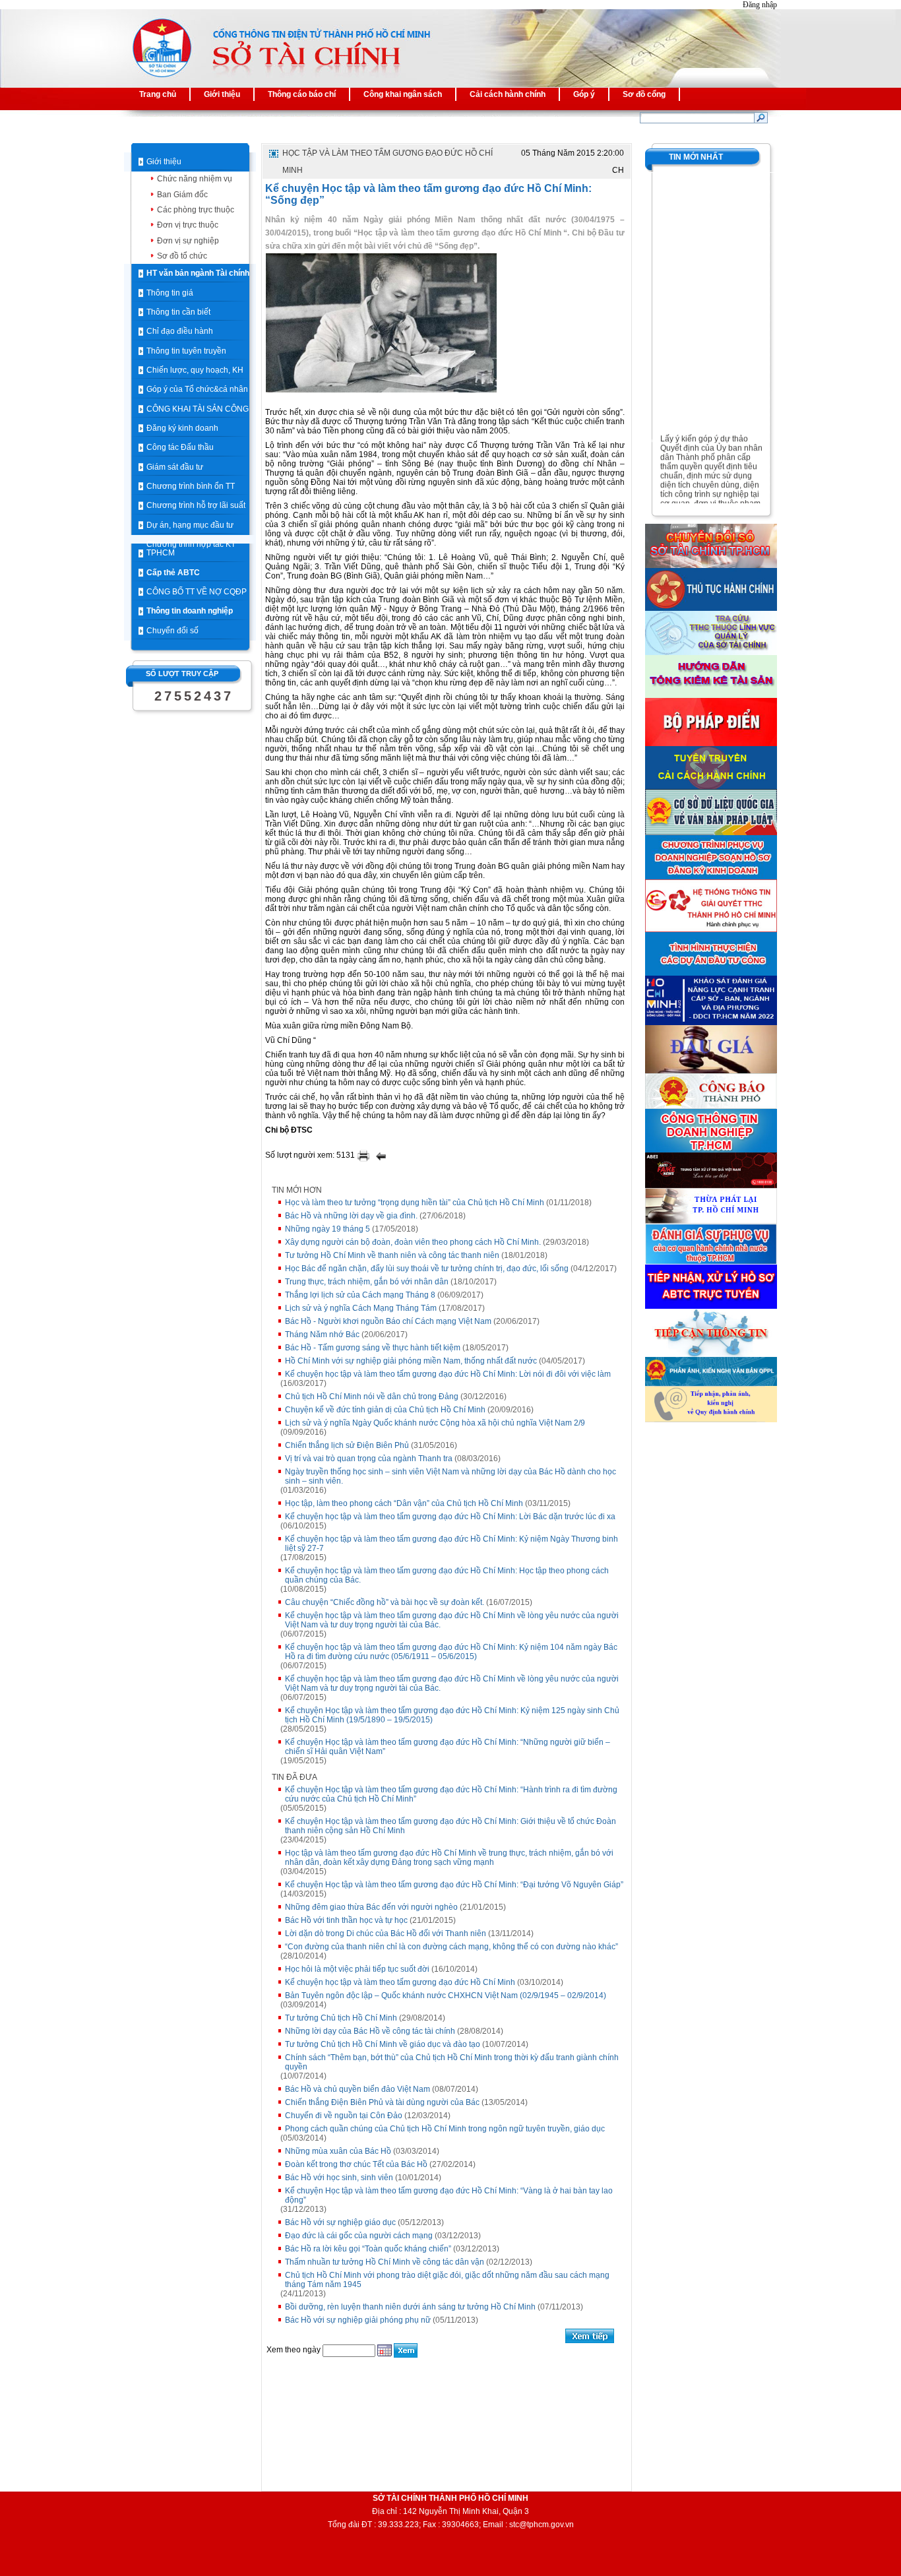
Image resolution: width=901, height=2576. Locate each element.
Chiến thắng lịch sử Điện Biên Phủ (347, 1445)
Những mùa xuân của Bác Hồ (338, 2151)
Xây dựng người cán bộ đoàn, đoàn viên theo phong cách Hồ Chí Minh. (413, 1242)
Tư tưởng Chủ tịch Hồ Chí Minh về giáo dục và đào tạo (383, 2044)
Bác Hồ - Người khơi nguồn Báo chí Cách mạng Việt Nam (388, 1321)
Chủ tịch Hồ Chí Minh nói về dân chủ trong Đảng (372, 1397)
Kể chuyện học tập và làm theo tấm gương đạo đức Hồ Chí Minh (400, 1982)
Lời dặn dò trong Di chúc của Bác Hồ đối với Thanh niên (386, 1933)
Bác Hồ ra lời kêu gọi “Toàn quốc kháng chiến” (368, 2249)
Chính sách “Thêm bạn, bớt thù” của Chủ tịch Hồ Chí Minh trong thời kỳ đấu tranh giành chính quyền (452, 2062)
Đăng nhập (760, 5)
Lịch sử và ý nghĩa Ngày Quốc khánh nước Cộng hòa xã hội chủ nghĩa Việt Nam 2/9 (435, 1423)
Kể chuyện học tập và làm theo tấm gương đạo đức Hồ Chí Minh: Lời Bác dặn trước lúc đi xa (450, 1517)
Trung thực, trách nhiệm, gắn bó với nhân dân (367, 1282)
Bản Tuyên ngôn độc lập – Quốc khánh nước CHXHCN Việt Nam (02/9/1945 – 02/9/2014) (446, 1995)
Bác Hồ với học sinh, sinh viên (339, 2178)
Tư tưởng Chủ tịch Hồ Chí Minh (341, 2018)
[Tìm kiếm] (761, 117)
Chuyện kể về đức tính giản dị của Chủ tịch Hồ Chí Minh (385, 1410)
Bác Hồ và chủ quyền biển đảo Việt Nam (357, 2089)
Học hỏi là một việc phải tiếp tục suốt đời (357, 1969)
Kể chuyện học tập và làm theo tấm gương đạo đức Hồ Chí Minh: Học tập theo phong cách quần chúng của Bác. (447, 1575)
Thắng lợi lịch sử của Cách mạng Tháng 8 (360, 1295)
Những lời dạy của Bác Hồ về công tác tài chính (370, 2031)
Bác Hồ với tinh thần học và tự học (346, 1920)
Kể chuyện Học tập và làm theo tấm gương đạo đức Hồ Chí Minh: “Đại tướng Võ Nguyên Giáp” (454, 1885)
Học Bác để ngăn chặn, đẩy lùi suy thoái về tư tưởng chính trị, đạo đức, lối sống (427, 1269)
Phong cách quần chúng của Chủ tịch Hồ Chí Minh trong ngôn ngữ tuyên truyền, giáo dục (445, 2129)
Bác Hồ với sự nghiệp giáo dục (340, 2222)
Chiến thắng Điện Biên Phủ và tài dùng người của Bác (382, 2102)
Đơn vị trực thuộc (188, 225)
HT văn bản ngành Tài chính (198, 273)
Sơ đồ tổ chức (182, 256)
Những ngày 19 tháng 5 (327, 1229)
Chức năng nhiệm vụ (195, 179)
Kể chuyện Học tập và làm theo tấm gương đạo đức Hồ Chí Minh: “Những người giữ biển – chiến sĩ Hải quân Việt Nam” (448, 1747)
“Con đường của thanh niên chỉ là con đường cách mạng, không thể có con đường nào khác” (451, 1947)
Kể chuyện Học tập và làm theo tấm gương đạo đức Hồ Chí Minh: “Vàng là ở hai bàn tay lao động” (449, 2195)
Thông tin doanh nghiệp (190, 611)
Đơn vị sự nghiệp (188, 241)
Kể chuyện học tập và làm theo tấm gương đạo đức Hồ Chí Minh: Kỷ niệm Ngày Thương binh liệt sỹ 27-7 (451, 1544)
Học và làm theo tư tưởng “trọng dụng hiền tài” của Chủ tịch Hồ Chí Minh (415, 1203)
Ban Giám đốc (182, 195)
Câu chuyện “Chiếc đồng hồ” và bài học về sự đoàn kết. (385, 1602)
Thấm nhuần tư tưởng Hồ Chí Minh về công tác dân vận (385, 2262)
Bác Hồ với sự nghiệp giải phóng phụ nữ (358, 2320)
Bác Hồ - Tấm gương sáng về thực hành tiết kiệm (373, 1348)
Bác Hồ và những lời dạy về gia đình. (351, 1216)
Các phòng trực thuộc (196, 210)
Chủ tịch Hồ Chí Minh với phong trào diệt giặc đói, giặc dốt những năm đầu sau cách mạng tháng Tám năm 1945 (447, 2280)
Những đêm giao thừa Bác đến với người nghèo (371, 1907)
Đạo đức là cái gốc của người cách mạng (359, 2236)
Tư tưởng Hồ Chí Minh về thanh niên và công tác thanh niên (392, 1255)
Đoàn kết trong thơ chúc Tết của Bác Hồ (356, 2164)
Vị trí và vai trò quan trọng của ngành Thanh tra (369, 1459)
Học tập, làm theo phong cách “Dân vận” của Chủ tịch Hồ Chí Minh (404, 1503)
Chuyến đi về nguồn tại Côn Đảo (344, 2116)
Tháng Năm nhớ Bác (322, 1335)
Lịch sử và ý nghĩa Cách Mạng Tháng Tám (361, 1308)
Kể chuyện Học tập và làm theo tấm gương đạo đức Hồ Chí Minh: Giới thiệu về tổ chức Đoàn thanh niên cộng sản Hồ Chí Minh (450, 1826)
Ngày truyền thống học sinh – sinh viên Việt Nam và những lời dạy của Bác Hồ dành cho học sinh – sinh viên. (450, 1476)
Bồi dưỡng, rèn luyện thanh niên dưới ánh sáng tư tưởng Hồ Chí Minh (410, 2307)
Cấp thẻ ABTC (173, 573)
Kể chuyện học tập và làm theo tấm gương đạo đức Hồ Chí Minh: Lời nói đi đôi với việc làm (448, 1374)
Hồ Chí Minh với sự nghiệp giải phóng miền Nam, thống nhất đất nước (411, 1361)
